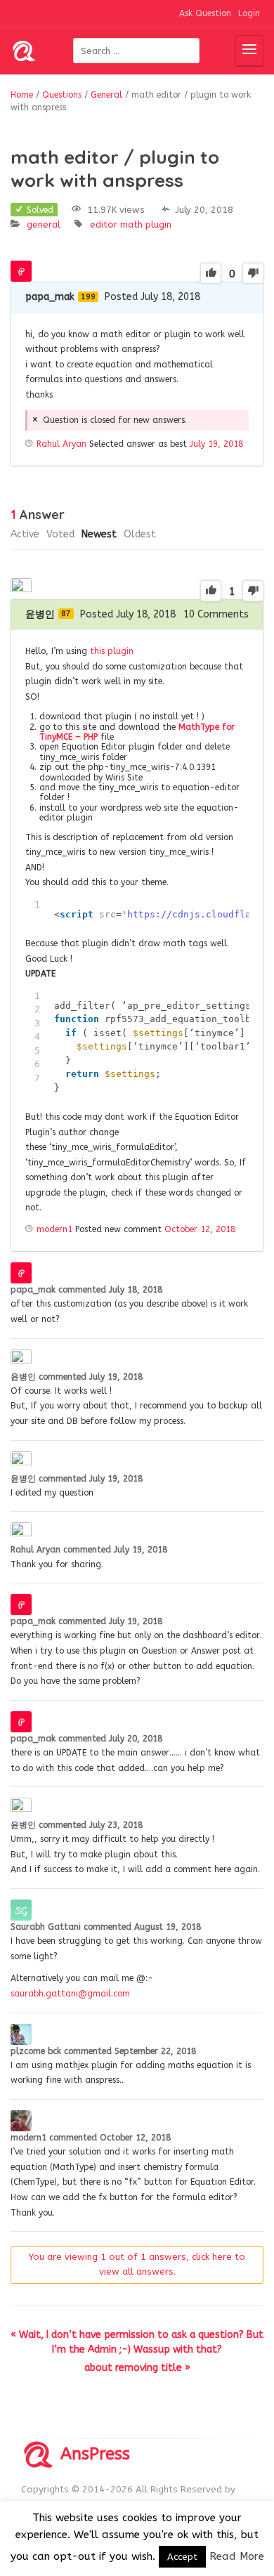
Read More (237, 2556)
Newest (99, 534)
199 (88, 297)
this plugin (112, 651)
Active (25, 534)
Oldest (140, 534)
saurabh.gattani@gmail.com (70, 1994)
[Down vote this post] (253, 273)
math (131, 224)
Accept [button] (182, 2557)
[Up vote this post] (211, 273)
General (44, 224)
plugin (158, 224)
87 (66, 614)
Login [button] (249, 13)
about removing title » (137, 2368)
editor (104, 224)
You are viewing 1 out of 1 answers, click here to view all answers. (137, 2264)
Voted (60, 534)
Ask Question (205, 13)
